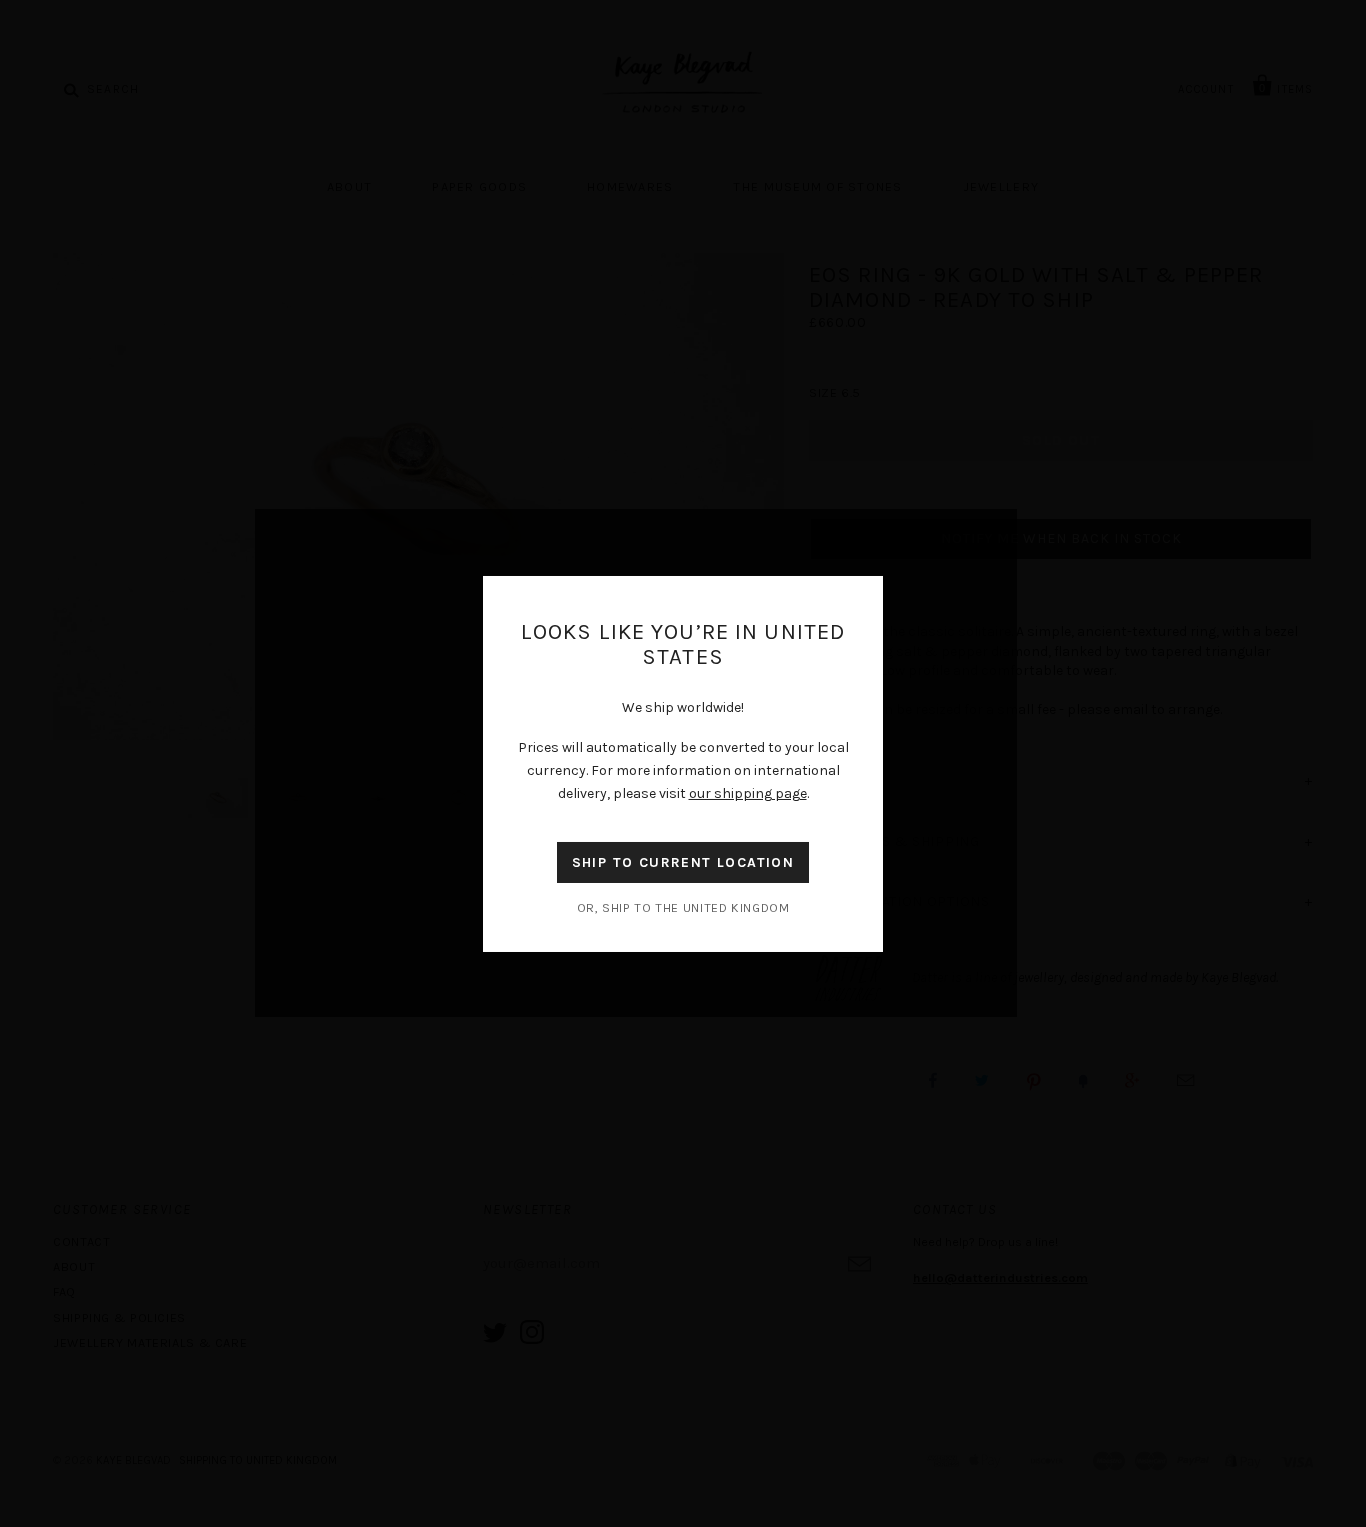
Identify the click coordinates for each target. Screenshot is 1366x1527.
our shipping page (748, 793)
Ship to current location (683, 862)
